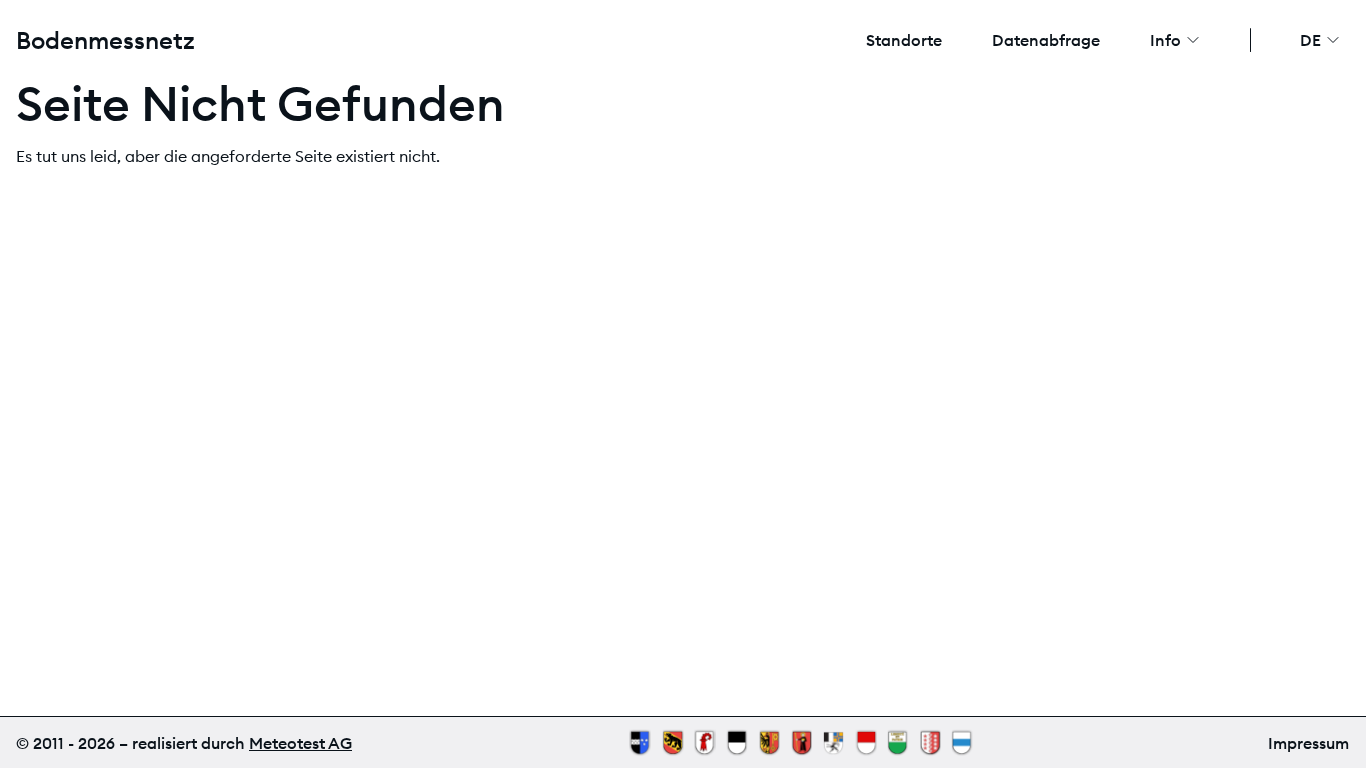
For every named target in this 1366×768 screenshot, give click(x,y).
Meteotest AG (300, 743)
